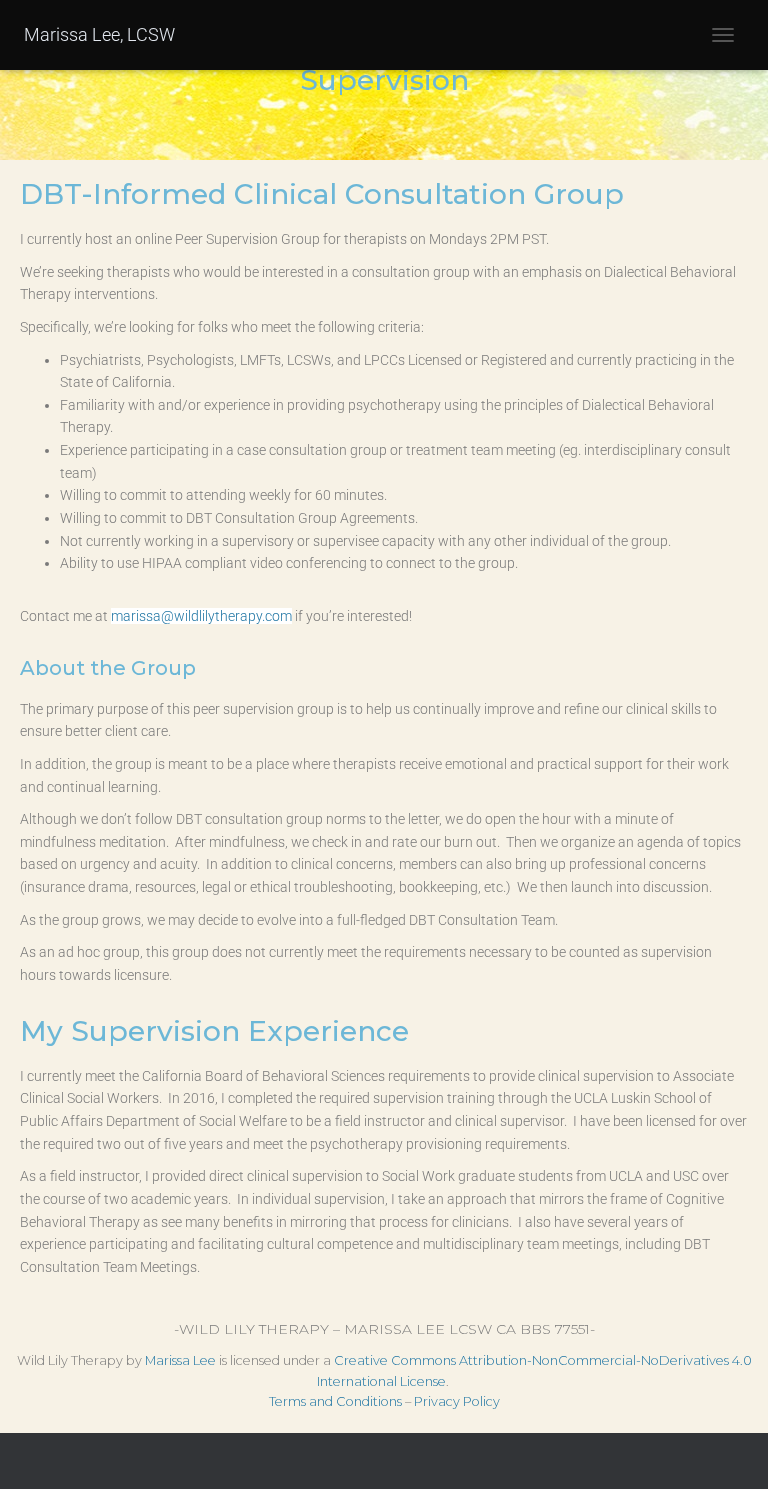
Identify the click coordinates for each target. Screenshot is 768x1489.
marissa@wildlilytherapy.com (201, 616)
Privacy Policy (457, 1401)
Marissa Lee (180, 1360)
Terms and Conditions (335, 1401)
